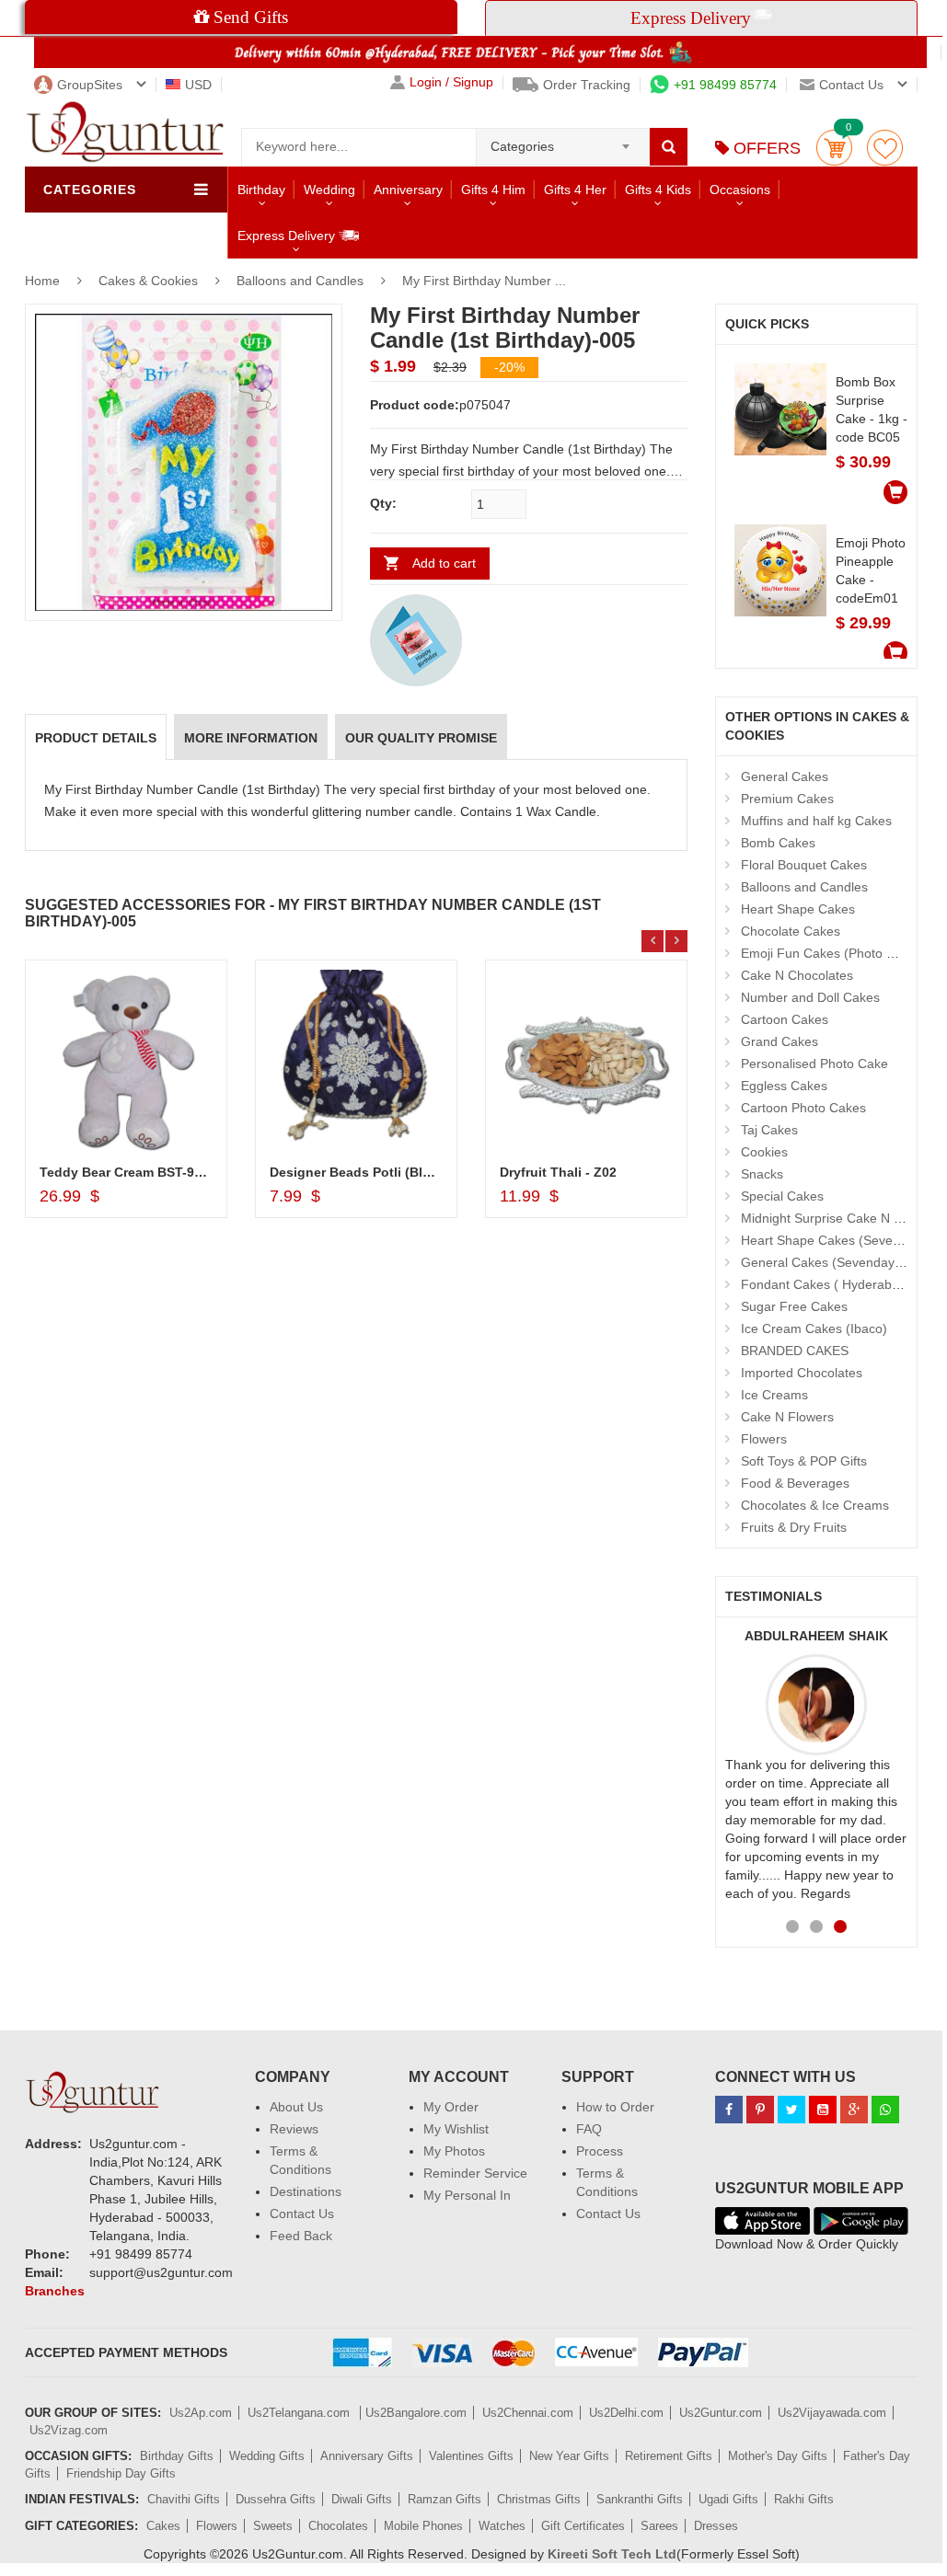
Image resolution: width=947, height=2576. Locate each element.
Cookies (764, 1152)
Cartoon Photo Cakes (803, 1108)
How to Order (615, 2107)
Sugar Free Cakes (794, 1306)
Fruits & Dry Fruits (794, 1527)
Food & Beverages (795, 1483)
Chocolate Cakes (791, 931)
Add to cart (444, 563)
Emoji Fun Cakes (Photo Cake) (831, 953)
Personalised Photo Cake (814, 1064)
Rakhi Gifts (804, 2499)
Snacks (762, 1174)
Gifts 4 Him (493, 190)
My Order (451, 2107)
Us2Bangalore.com (416, 2413)
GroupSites (90, 85)
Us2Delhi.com (626, 2413)
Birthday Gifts (177, 2456)
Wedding (329, 190)
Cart (834, 148)
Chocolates (338, 2526)
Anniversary (408, 190)
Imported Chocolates (802, 1373)
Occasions (740, 190)
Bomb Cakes (778, 843)
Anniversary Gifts (367, 2456)
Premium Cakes (787, 799)
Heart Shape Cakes (798, 909)
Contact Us (302, 2214)
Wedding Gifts (267, 2456)
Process (600, 2151)
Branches (55, 2291)
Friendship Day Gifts (121, 2473)
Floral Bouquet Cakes (804, 865)
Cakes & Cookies (150, 281)
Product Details (96, 738)
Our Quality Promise (421, 738)
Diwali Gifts (362, 2499)
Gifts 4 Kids (658, 190)
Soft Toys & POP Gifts (804, 1461)
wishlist (885, 148)
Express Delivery (288, 236)
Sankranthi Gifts (640, 2499)
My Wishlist (456, 2129)
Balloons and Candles (300, 281)
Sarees (659, 2526)
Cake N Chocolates (797, 975)
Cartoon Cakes (785, 1019)
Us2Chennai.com (528, 2413)
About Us (296, 2107)
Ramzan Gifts (445, 2499)
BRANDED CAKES (795, 1351)
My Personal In (467, 2195)
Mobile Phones (423, 2526)
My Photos (454, 2151)
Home (42, 281)
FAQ (589, 2129)
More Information (251, 738)
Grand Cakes (780, 1041)
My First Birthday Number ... (484, 281)
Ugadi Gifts (728, 2499)
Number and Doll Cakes (810, 997)
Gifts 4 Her (575, 190)
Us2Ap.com (201, 2413)
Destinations (306, 2191)
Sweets (273, 2526)
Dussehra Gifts (276, 2499)
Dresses (716, 2526)
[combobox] (563, 141)
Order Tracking (587, 85)
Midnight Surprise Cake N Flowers (840, 1218)
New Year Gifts (569, 2456)
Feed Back (301, 2236)
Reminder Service (475, 2173)
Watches (502, 2526)
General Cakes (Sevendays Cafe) (839, 1262)
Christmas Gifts (539, 2499)
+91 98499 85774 (725, 85)
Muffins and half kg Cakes (816, 821)
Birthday (261, 190)
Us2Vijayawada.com (832, 2413)
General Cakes (785, 776)
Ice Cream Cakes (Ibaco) (814, 1328)
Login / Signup (451, 82)
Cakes (163, 2526)
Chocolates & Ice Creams (815, 1505)
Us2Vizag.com (69, 2430)
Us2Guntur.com (721, 2413)
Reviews (294, 2129)
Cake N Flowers (787, 1417)
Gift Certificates (583, 2526)
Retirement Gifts (669, 2456)
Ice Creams (774, 1395)
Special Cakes (782, 1196)
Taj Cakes (769, 1130)
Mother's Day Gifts (778, 2456)
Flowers (764, 1439)
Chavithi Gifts (184, 2499)
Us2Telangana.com (300, 2413)
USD (198, 85)
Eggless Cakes (784, 1086)
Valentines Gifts (471, 2456)
